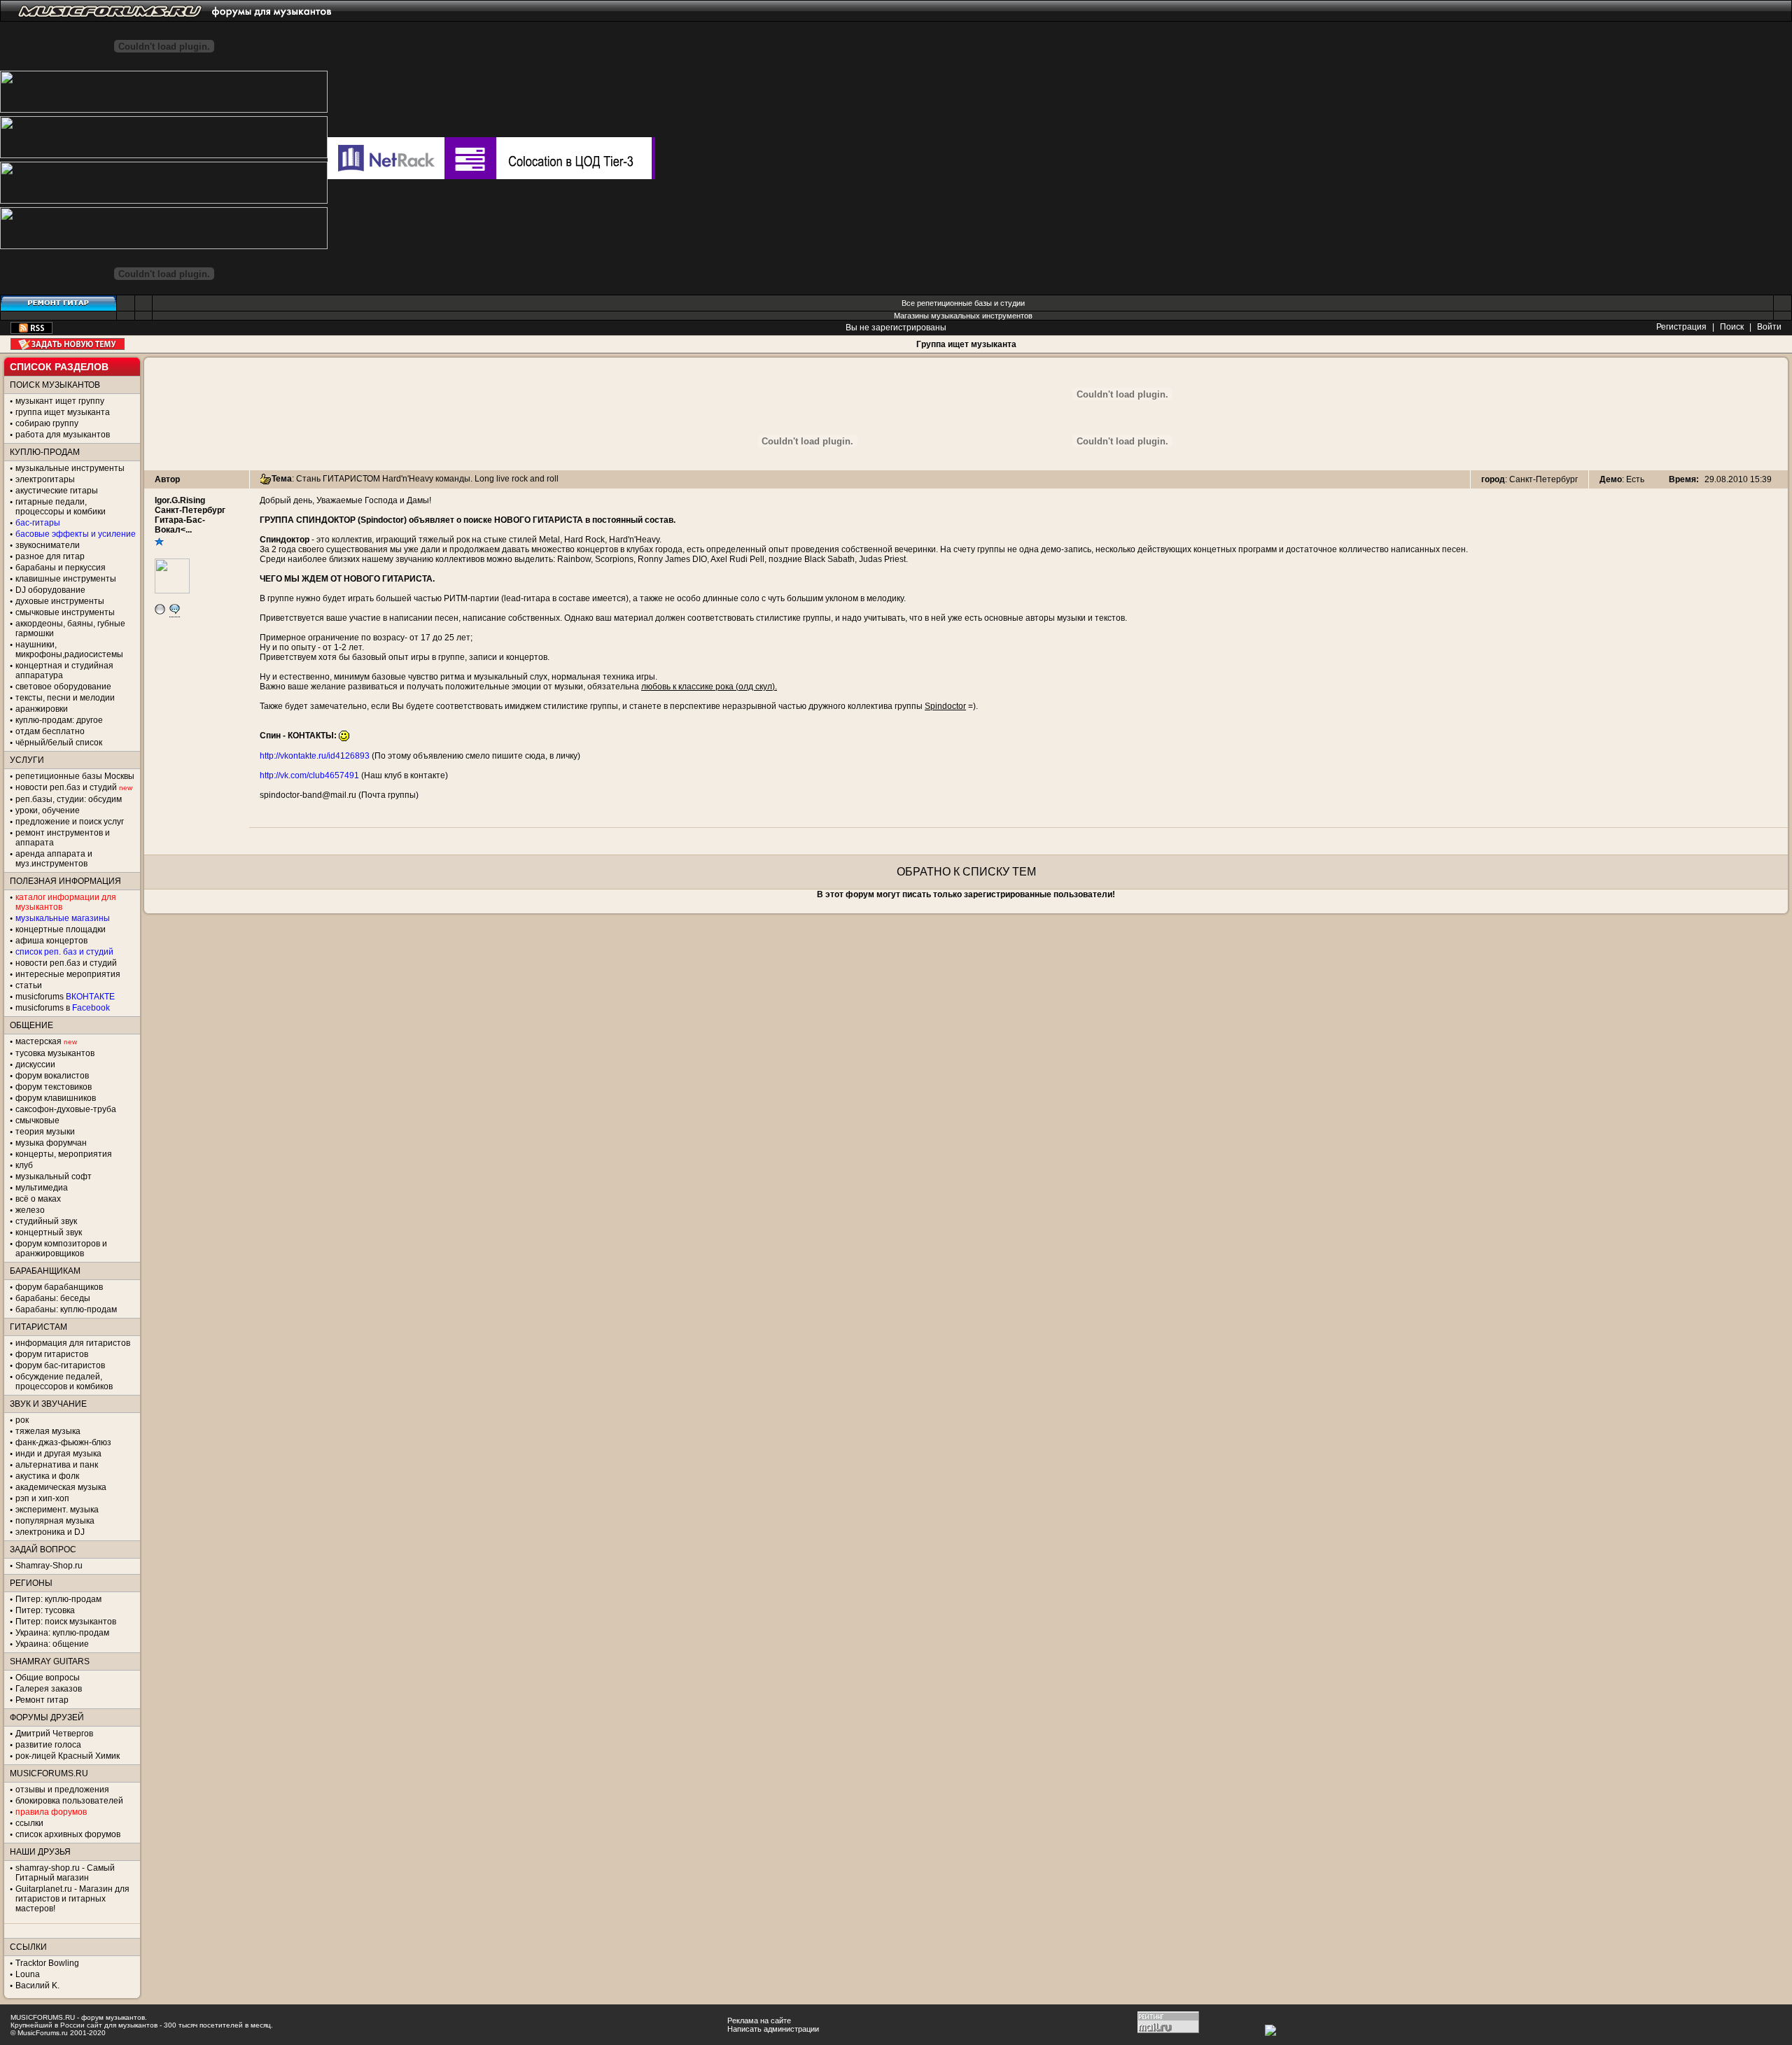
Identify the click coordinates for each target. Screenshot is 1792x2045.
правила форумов (51, 1812)
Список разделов (59, 367)
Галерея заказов (49, 1689)
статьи (29, 985)
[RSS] (31, 331)
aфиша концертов (51, 941)
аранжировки (42, 709)
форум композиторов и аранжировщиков (61, 1249)
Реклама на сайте (759, 2021)
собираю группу (47, 423)
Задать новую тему (68, 344)
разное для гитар (50, 556)
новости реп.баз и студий (66, 963)
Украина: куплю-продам (62, 1633)
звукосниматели (48, 545)
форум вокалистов (52, 1076)
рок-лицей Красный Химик (68, 1756)
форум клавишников (56, 1098)
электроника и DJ (50, 1532)
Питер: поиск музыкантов (66, 1622)
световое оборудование (63, 687)
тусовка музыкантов (55, 1053)
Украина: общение (52, 1644)
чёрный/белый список (59, 743)
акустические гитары (57, 491)
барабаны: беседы (53, 1298)
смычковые (37, 1120)
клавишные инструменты (66, 579)
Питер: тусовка (45, 1610)
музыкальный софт (54, 1176)
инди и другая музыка (58, 1454)
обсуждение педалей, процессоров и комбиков (64, 1382)
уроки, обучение (48, 810)
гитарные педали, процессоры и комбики (61, 507)
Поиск (1732, 327)
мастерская (38, 1041)
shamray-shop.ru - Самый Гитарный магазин (65, 1873)
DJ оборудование (50, 590)
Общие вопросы (48, 1678)
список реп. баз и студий (64, 952)
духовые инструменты (60, 601)
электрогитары (45, 479)
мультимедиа (42, 1188)
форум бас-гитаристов (60, 1365)
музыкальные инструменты (70, 468)
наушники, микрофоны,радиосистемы (69, 649)
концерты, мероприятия (64, 1154)
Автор (167, 479)
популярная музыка (55, 1521)
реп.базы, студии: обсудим (69, 799)
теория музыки (45, 1132)
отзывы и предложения (62, 1790)
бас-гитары (38, 523)
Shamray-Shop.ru (49, 1566)
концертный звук (49, 1232)
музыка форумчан (51, 1143)
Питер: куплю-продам (58, 1599)
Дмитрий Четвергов (54, 1734)
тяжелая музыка (48, 1431)
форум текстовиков (54, 1087)
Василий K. (37, 1986)
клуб (24, 1165)
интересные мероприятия (68, 974)
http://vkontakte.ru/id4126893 (315, 756)
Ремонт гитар (42, 1700)
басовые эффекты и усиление (76, 534)
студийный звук (46, 1221)
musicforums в (63, 1008)
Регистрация (1681, 327)
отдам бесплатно (50, 731)
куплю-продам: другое (59, 720)
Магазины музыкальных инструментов (963, 316)
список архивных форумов (68, 1834)
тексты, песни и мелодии (65, 698)
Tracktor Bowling (47, 1963)
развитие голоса (48, 1745)
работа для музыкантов (63, 435)
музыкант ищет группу (60, 401)
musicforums (65, 997)
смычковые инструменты (65, 612)
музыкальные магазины (63, 918)
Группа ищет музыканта (966, 344)
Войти (1769, 327)
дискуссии (35, 1064)
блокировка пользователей (69, 1801)
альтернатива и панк (57, 1465)
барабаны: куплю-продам (66, 1309)
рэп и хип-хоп (42, 1498)
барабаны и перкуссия (61, 568)
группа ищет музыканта (63, 412)
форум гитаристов (52, 1354)
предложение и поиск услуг (70, 822)
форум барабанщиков (59, 1287)
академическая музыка (61, 1487)
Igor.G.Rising (180, 500)
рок (22, 1420)
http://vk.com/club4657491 (309, 775)
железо (30, 1210)
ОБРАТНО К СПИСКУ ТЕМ (966, 872)
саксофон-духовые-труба (66, 1109)
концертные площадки (61, 929)
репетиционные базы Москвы (75, 776)
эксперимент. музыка (57, 1510)
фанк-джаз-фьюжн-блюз (63, 1442)
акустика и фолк (47, 1476)
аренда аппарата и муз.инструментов (54, 859)
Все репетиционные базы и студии (963, 303)
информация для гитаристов (73, 1343)
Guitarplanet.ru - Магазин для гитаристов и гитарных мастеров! (72, 1899)
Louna (28, 1974)
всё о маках (38, 1199)
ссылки (29, 1823)
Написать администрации (773, 2029)
